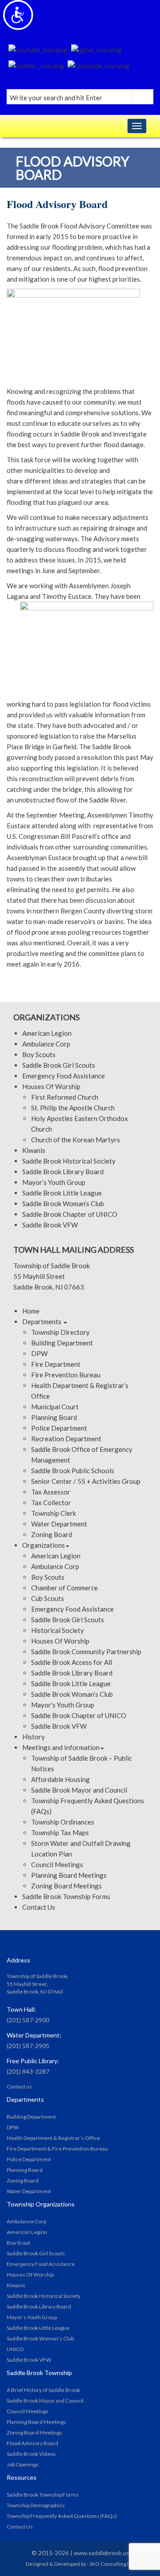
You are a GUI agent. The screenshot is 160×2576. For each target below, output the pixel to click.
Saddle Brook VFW (50, 1225)
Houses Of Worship (51, 1086)
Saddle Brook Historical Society (69, 1161)
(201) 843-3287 (28, 2071)
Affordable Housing (60, 1779)
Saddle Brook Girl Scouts (59, 1065)
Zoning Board (52, 1534)
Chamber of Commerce (64, 1588)
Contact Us (39, 1907)
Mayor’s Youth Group (54, 1182)
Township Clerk (54, 1513)
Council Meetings (57, 1864)
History (34, 1737)
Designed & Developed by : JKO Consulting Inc (80, 2564)
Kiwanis (34, 1150)
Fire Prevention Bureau (66, 1375)
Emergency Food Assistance (64, 1076)
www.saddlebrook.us (101, 2553)
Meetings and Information (61, 1747)
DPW (39, 1353)
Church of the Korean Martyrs (76, 1140)
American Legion (47, 1033)
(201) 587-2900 (28, 2020)
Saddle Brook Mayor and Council (79, 1790)
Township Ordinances (63, 1822)
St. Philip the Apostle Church (73, 1108)
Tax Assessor (51, 1492)
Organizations (44, 1545)
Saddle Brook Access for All (72, 1662)
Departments (42, 1321)
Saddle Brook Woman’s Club (63, 1203)
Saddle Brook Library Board (63, 1172)
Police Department (59, 1428)
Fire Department (56, 1364)
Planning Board (54, 1417)
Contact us (19, 2086)
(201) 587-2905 (28, 2046)
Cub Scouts (48, 1598)
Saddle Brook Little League (62, 1193)
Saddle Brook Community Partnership (86, 1652)
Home (31, 1311)
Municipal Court (55, 1407)
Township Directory (60, 1332)
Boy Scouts (39, 1054)
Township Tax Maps (60, 1833)
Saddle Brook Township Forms (66, 1896)
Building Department (62, 1343)
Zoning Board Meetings (66, 1886)
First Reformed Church (65, 1097)
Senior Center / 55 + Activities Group (86, 1481)
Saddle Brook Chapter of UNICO (70, 1214)
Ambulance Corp (46, 1044)
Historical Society (58, 1630)
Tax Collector (51, 1502)
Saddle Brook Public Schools (73, 1471)
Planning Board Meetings (69, 1875)
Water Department (59, 1524)
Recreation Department (66, 1439)
